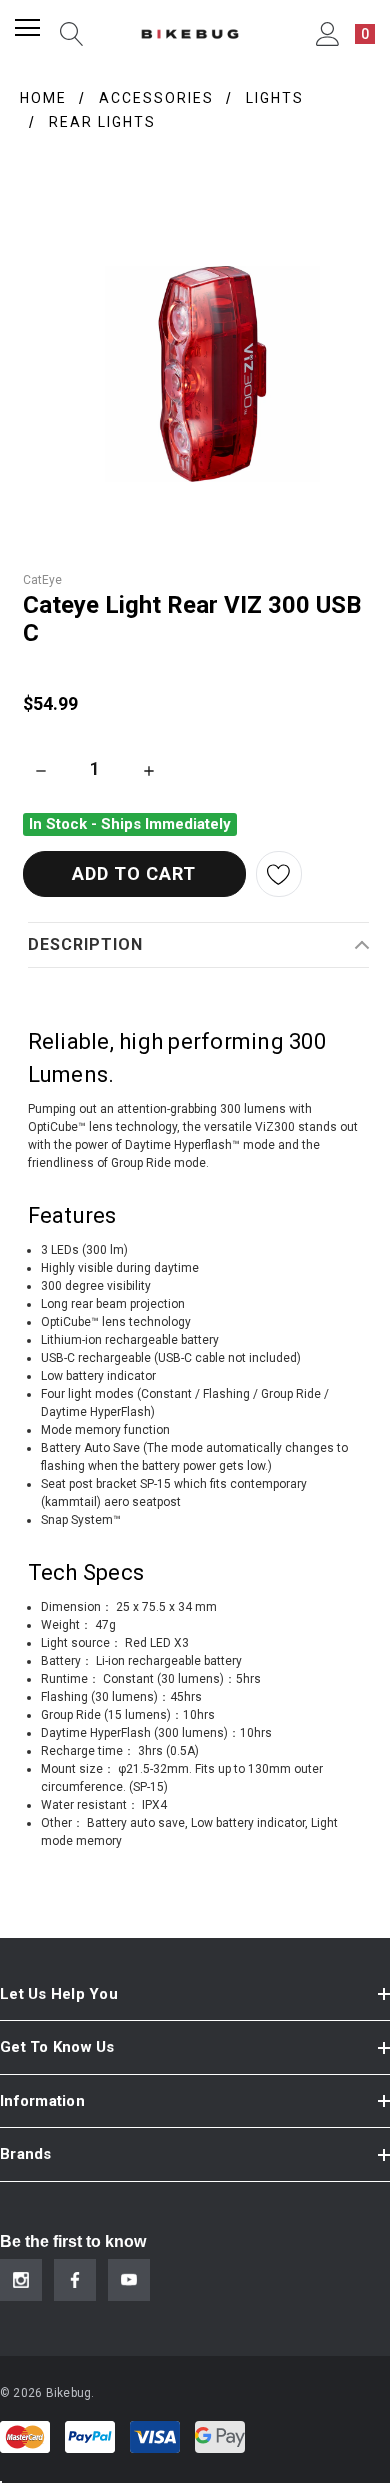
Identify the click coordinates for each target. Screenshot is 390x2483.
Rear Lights (102, 122)
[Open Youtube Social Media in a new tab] (129, 2280)
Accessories (156, 98)
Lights (275, 98)
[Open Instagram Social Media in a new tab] (21, 2280)
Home (43, 98)
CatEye (42, 580)
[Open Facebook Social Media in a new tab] (75, 2280)
